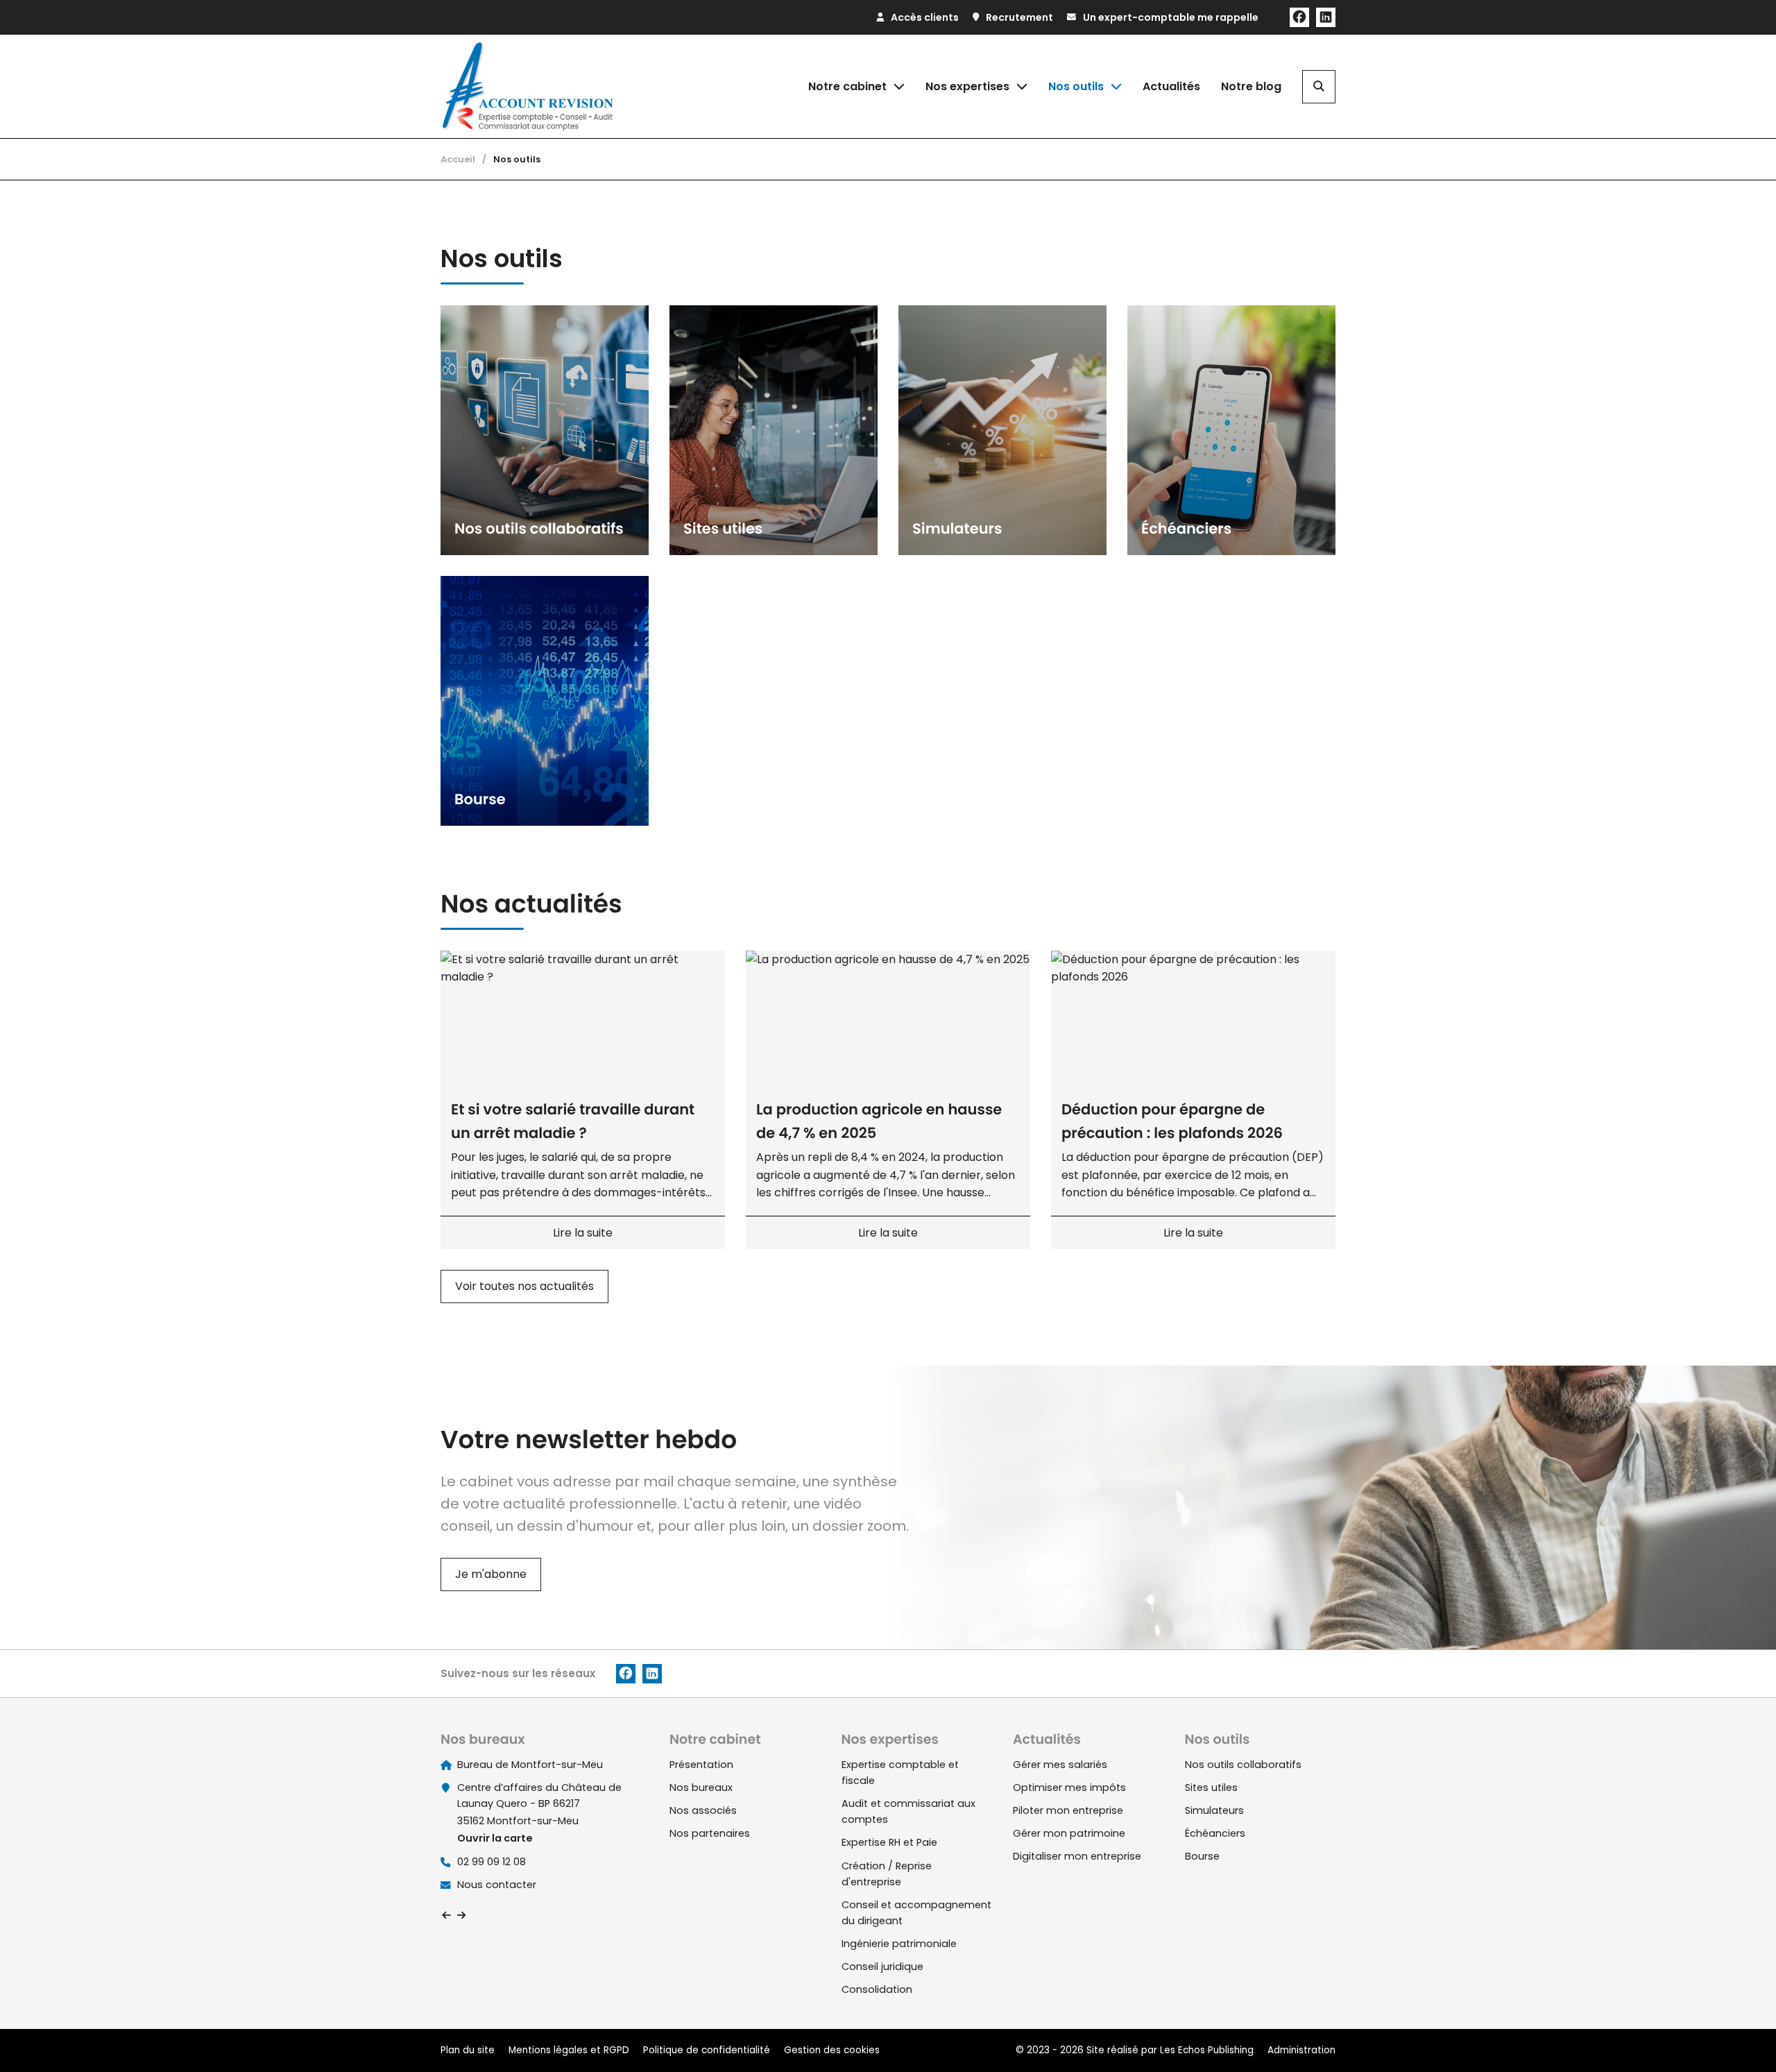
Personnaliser (358, 2036)
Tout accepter (87, 2036)
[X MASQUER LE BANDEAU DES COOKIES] (433, 1885)
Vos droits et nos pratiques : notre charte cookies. (129, 1986)
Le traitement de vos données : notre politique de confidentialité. (162, 1999)
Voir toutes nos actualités (524, 1286)
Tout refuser (222, 2036)
